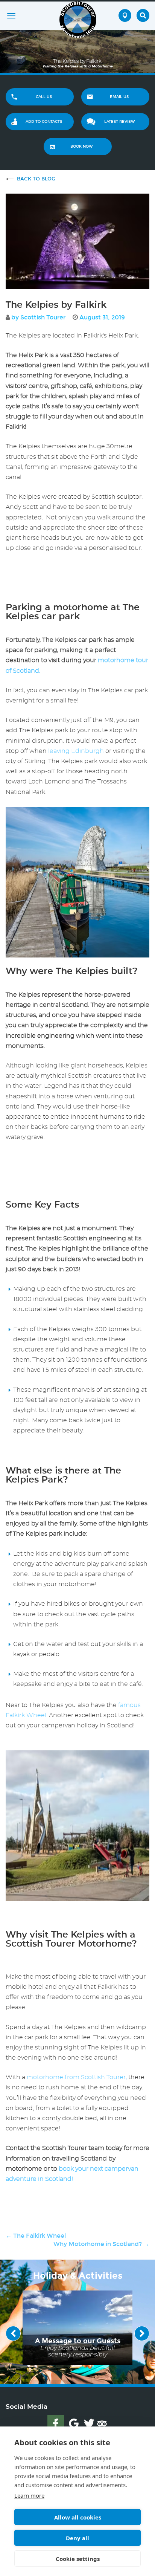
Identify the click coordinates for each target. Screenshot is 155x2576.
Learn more (29, 2495)
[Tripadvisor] (102, 2423)
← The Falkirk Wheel (36, 2236)
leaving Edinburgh (76, 751)
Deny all (77, 2538)
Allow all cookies (78, 2517)
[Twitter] (89, 2423)
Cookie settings (78, 2559)
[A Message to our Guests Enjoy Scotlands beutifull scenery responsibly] (77, 2326)
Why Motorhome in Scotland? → (101, 2244)
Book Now (81, 147)
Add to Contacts (44, 122)
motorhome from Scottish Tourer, (77, 2077)
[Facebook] (56, 2423)
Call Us (44, 97)
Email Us (119, 97)
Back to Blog (36, 179)
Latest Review (119, 122)
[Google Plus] (74, 2423)
